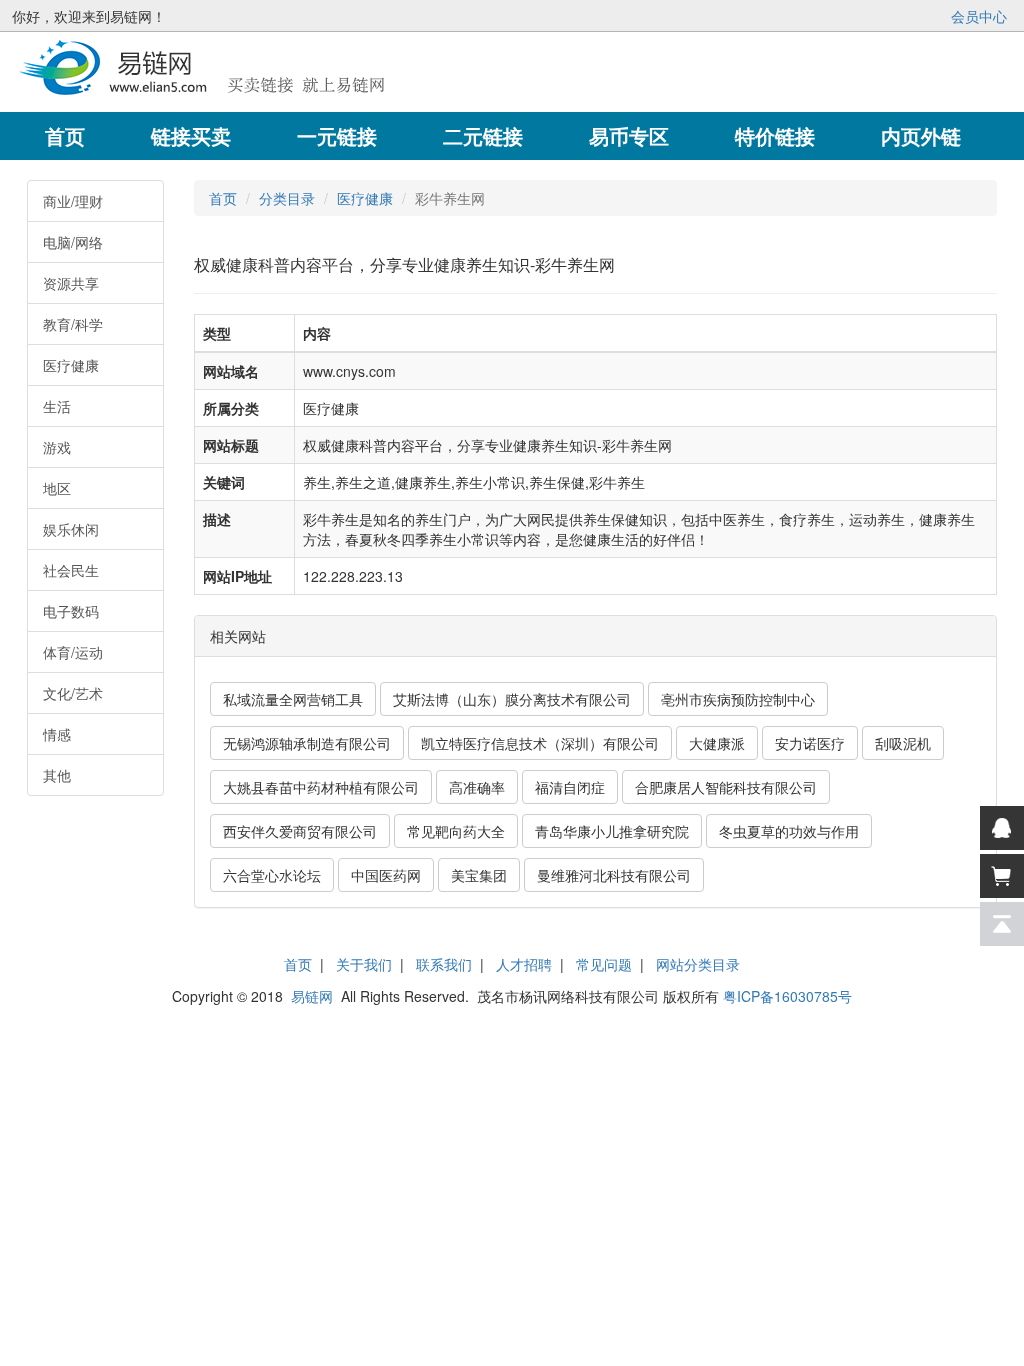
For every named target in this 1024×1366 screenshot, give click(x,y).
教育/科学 (73, 324)
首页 (223, 198)
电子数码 (71, 611)
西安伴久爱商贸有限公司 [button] (300, 831)
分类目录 (287, 198)
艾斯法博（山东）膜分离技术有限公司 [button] (512, 699)
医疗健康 (71, 365)
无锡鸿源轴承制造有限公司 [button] (307, 743)
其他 (57, 775)
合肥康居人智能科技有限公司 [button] (726, 787)
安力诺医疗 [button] (810, 743)
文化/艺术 (73, 693)
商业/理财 (73, 201)
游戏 (57, 447)
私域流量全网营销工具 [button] (293, 699)
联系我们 (444, 964)
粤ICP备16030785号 (787, 996)
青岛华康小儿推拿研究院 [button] (612, 831)
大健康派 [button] (717, 743)
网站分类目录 (698, 964)
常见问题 (604, 964)
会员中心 (979, 16)
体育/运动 (73, 652)
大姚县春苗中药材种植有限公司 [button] (321, 787)
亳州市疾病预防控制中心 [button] (738, 699)
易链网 (312, 996)
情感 (57, 734)
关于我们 (364, 964)
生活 (57, 406)
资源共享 (71, 283)
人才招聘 (524, 964)
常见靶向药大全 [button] (456, 831)
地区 (57, 488)
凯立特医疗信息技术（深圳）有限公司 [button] (540, 743)
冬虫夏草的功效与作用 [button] (789, 831)
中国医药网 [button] (386, 875)
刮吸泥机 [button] (903, 743)
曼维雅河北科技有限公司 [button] (614, 875)
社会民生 (71, 570)
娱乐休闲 (71, 529)
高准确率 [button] (477, 787)
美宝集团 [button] (479, 875)
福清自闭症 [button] (570, 787)
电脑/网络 (73, 242)
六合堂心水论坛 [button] (272, 875)
